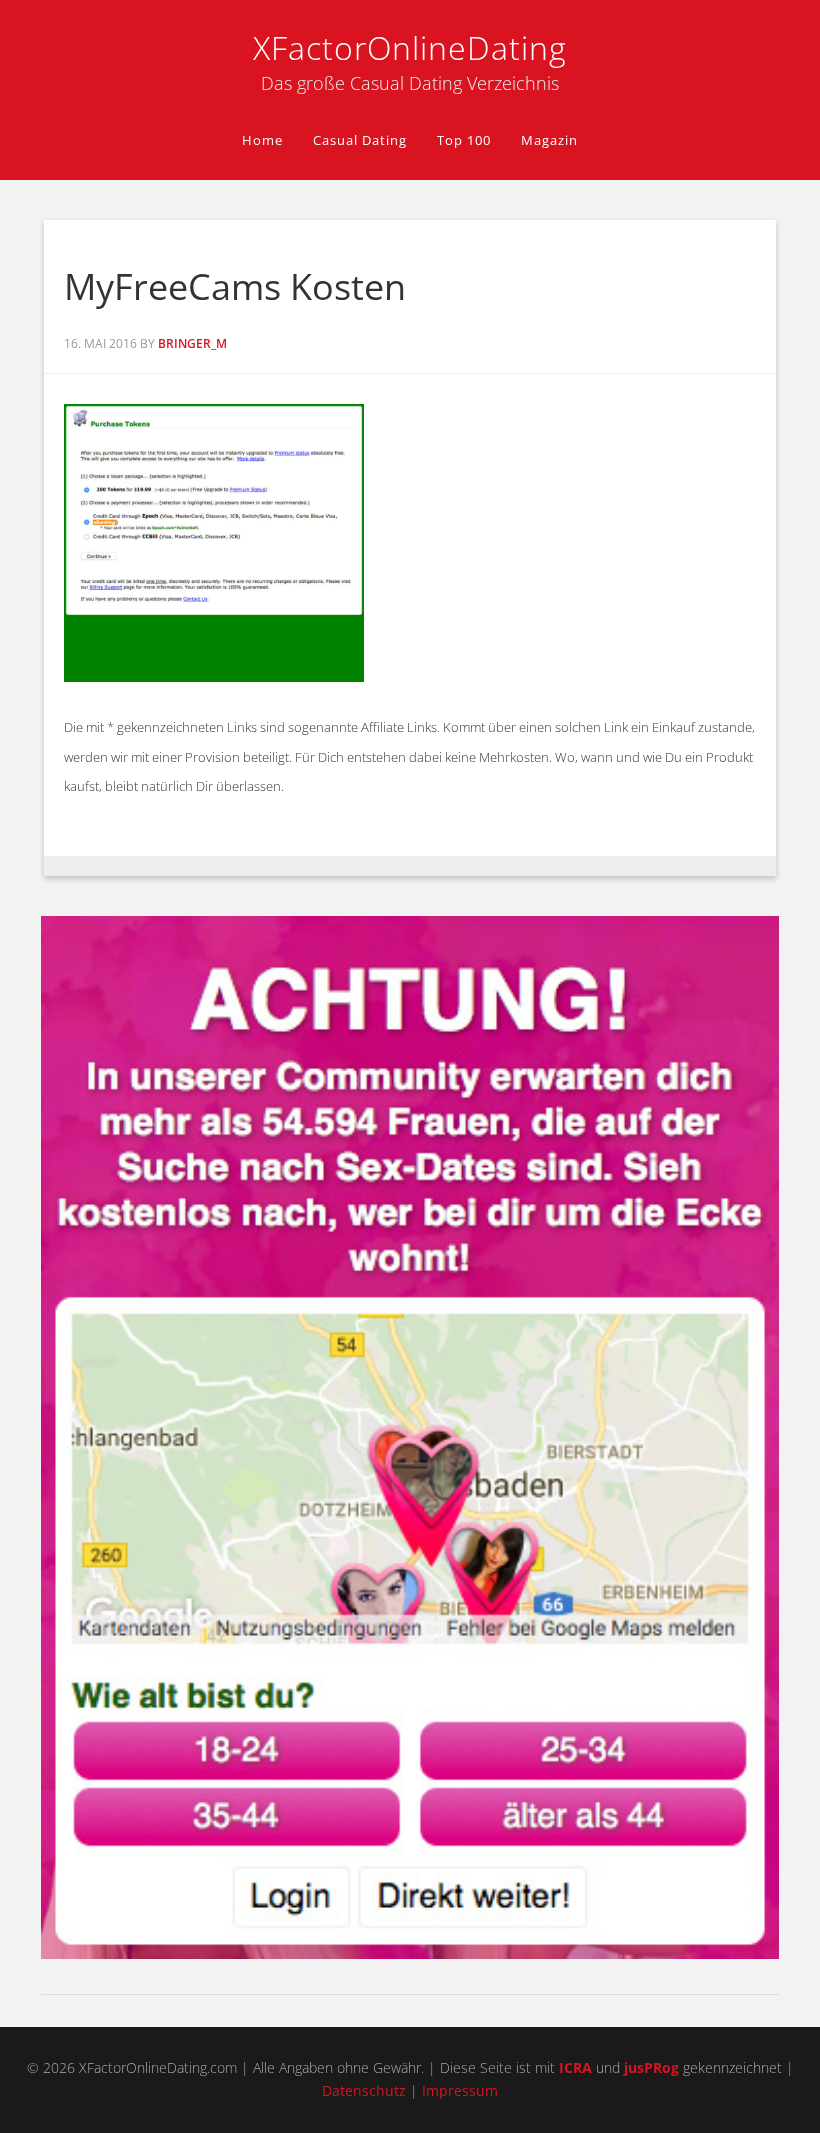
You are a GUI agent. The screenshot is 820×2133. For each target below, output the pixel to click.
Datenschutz (364, 2090)
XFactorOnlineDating (410, 47)
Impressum (460, 2090)
